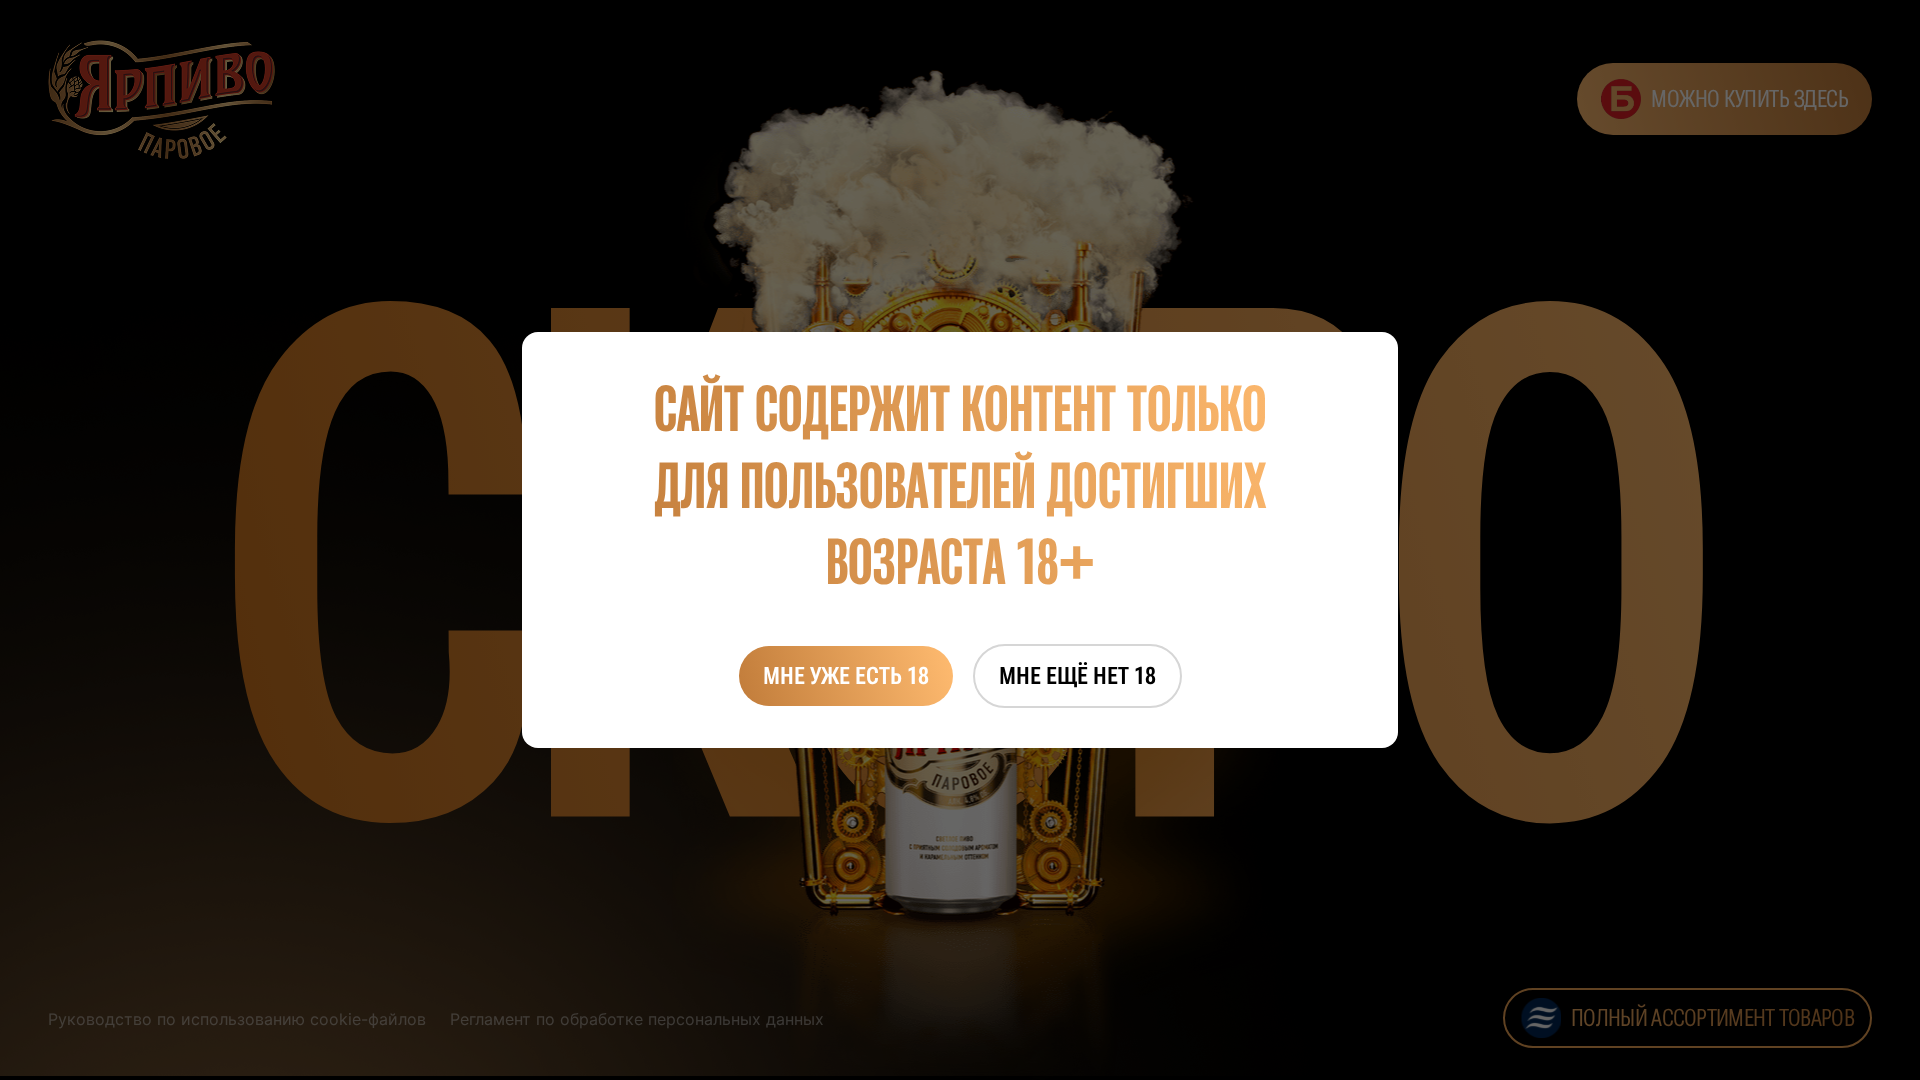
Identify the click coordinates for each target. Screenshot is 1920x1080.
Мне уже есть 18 (846, 676)
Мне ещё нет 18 (1077, 676)
